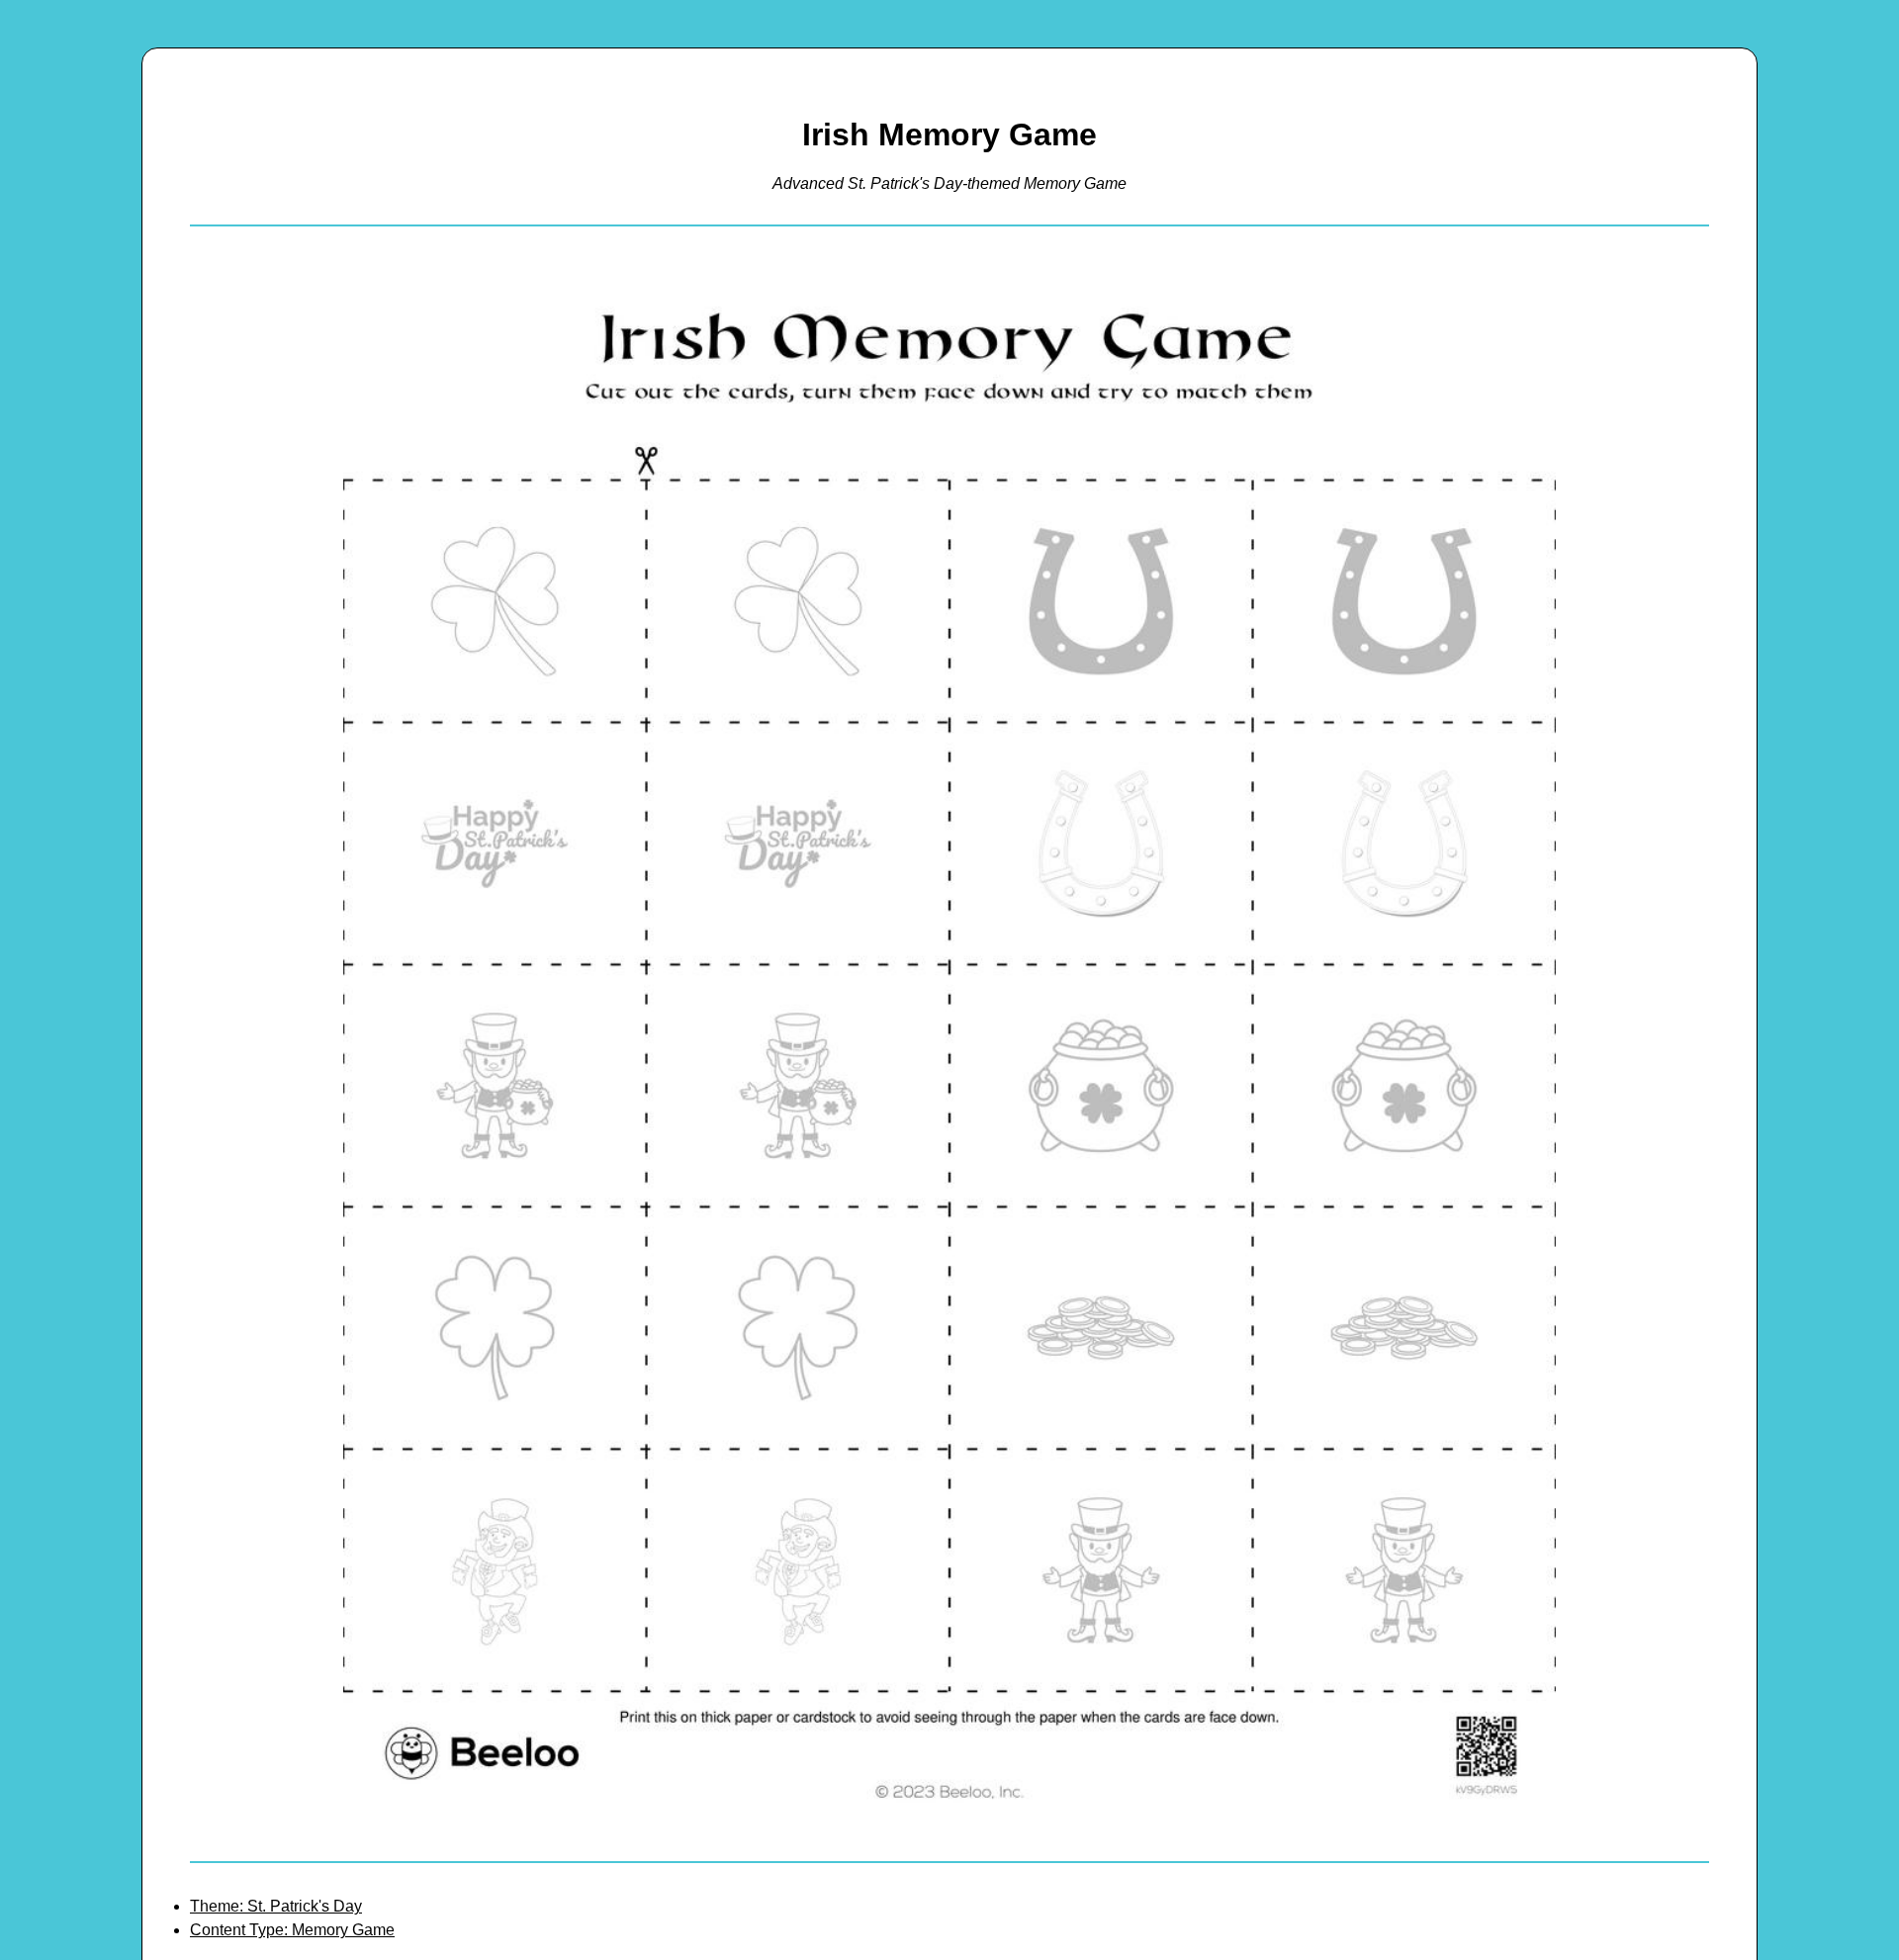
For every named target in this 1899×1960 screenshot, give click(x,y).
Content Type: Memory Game (292, 1930)
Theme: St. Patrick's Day (276, 1906)
